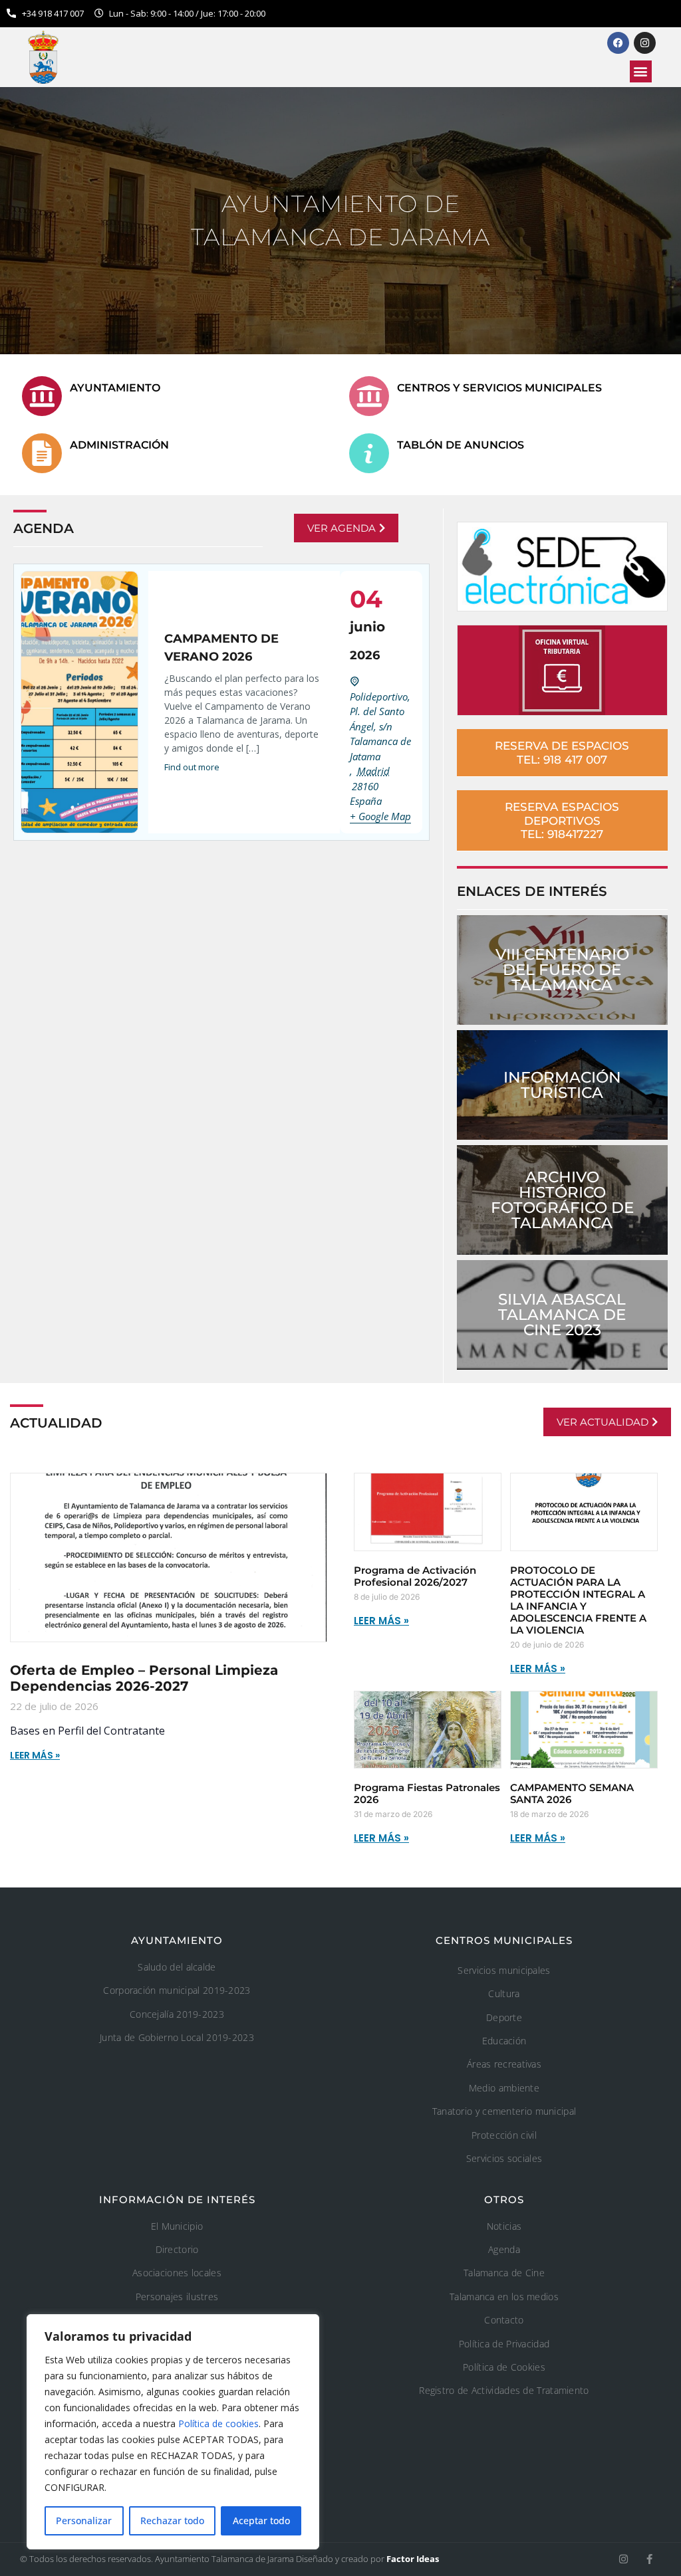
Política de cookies (218, 2423)
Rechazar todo (172, 2521)
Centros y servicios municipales (499, 388)
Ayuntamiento (115, 388)
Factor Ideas (413, 2559)
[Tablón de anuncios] (369, 453)
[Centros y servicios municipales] (369, 396)
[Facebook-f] (649, 2559)
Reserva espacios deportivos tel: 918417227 (562, 820)
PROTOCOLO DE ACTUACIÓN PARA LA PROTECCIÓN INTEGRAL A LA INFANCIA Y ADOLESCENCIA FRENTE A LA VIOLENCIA (578, 1600)
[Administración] (42, 453)
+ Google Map (380, 816)
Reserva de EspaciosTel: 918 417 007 (562, 752)
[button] (641, 71)
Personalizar (84, 2521)
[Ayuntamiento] (42, 396)
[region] (173, 2432)
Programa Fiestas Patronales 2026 (427, 1793)
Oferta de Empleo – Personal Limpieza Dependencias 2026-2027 (144, 1678)
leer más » (381, 1621)
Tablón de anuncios (461, 445)
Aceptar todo (261, 2521)
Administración (119, 445)
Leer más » (35, 1755)
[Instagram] (623, 2559)
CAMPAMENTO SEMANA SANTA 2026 (572, 1793)
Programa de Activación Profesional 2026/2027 (415, 1576)
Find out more (192, 767)
